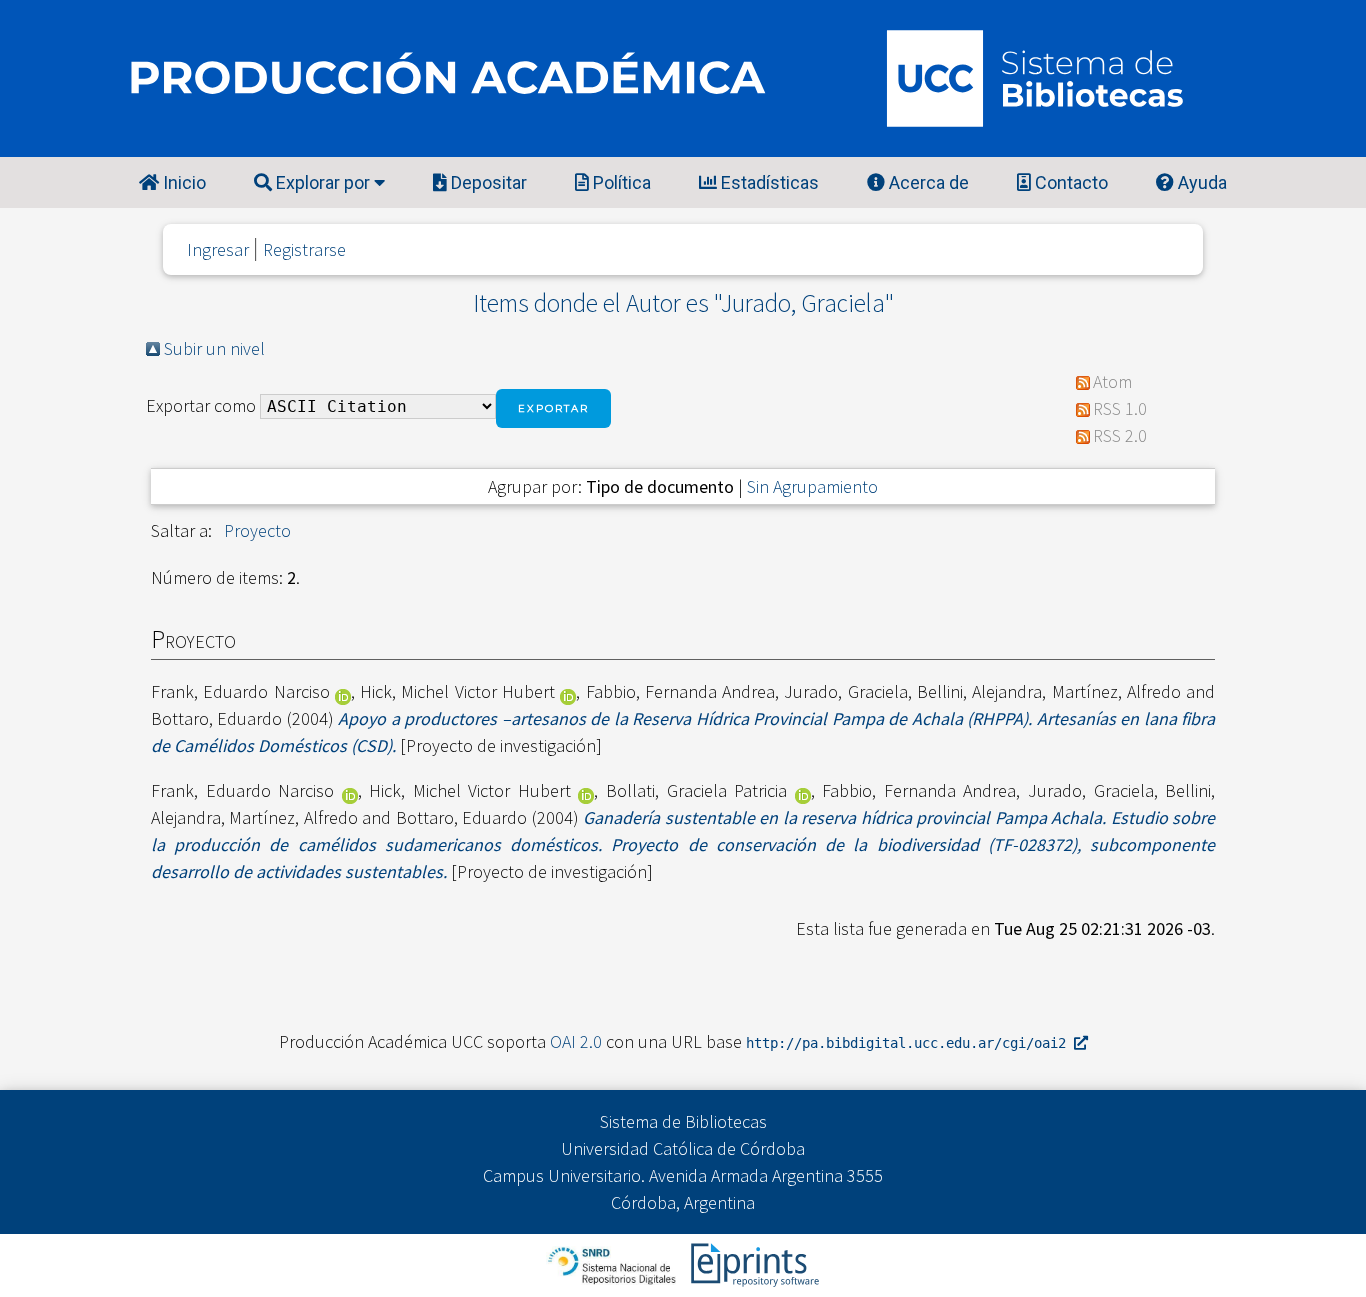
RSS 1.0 (1120, 408)
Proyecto (257, 530)
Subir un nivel (214, 348)
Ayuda (1200, 182)
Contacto (1069, 182)
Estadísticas (768, 182)
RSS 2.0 (1120, 435)
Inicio (182, 182)
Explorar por (323, 182)
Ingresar (218, 249)
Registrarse (304, 249)
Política (620, 182)
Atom (1112, 381)
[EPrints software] (752, 1263)
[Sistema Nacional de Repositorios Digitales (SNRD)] (613, 1263)
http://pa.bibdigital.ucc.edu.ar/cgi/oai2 (910, 1043)
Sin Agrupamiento (812, 486)
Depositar (487, 182)
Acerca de (927, 182)
